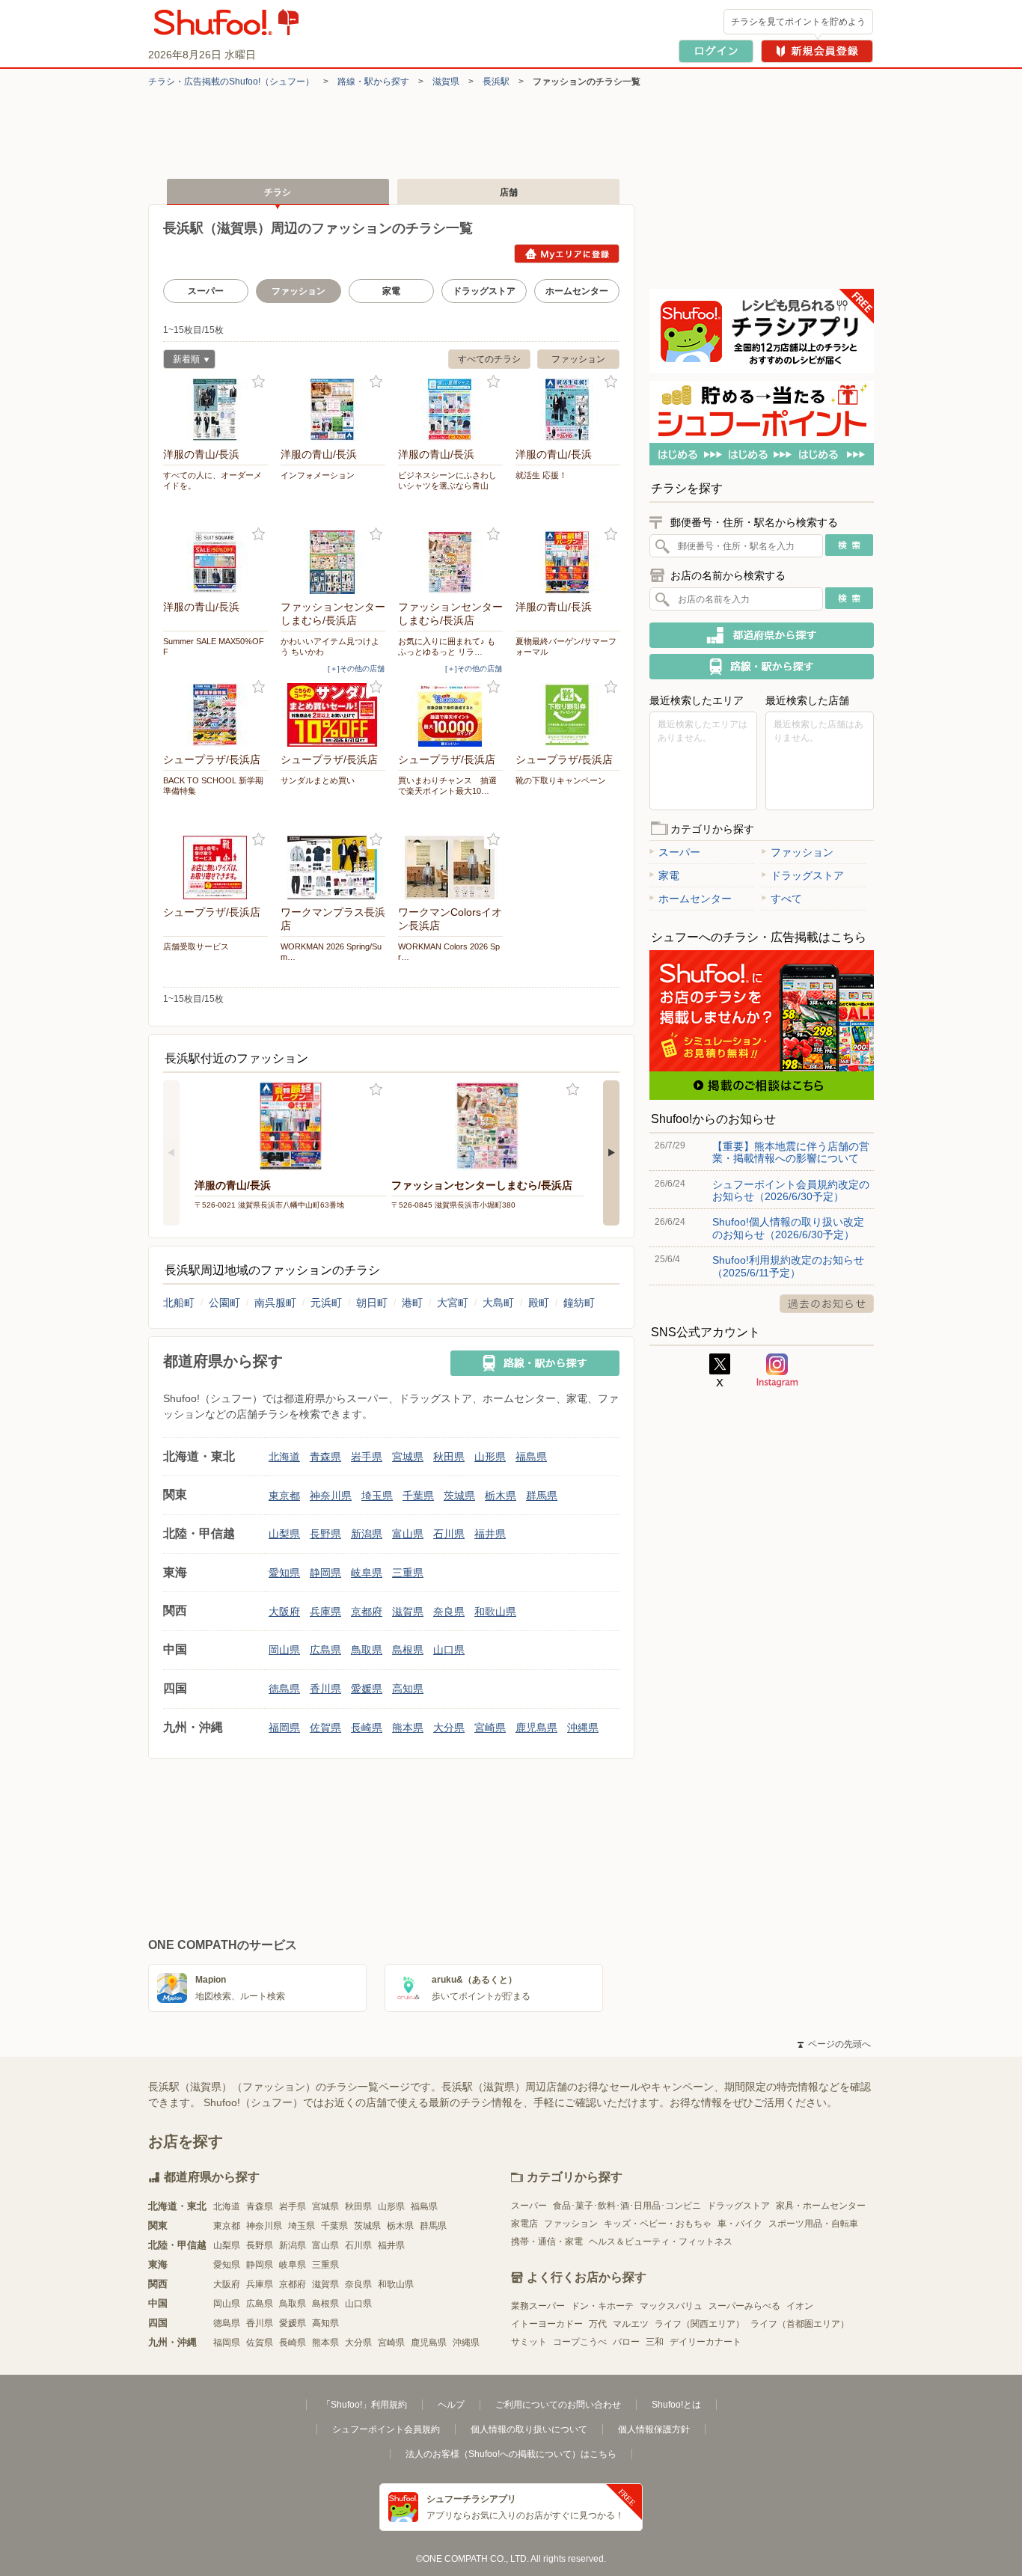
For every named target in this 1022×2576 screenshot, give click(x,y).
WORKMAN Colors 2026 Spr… (449, 952)
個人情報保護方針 (654, 2429)
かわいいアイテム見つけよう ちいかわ (330, 646)
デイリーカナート (706, 2342)
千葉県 (418, 1496)
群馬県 (542, 1496)
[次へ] (611, 1153)
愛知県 (284, 1573)
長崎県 (367, 1728)
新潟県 (367, 1534)
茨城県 (459, 1496)
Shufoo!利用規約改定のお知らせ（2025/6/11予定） (788, 1266)
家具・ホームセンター (821, 2206)
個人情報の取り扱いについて (529, 2429)
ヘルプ (451, 2405)
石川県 (449, 1534)
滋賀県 (446, 82)
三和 (655, 2342)
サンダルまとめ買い (318, 780)
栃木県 (501, 1496)
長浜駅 (496, 82)
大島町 (498, 1303)
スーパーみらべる (744, 2306)
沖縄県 (583, 1728)
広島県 (325, 1650)
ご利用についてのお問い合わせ (558, 2405)
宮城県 (408, 1457)
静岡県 (325, 1573)
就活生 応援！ (541, 475)
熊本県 (408, 1728)
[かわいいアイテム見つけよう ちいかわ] (333, 562)
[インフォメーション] (333, 410)
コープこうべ (580, 2342)
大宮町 (453, 1303)
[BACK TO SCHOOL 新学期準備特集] (215, 715)
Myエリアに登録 (567, 254)
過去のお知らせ (827, 1304)
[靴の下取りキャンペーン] (568, 715)
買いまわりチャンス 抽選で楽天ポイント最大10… (447, 786)
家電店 (524, 2224)
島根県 (408, 1650)
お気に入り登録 (258, 382)
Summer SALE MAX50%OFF (214, 646)
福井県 (490, 1534)
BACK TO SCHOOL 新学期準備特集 (213, 786)
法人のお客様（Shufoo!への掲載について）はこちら (511, 2454)
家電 (391, 291)
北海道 (284, 1457)
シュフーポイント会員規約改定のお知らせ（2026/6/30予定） (791, 1190)
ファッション (578, 359)
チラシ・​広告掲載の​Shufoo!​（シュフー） (231, 82)
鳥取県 (367, 1650)
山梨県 (284, 1534)
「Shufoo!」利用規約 (364, 2405)
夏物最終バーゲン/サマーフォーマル (566, 646)
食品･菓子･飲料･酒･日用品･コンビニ (627, 2206)
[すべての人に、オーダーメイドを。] (215, 410)
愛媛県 (367, 1689)
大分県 (449, 1728)
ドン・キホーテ (602, 2306)
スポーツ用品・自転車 (813, 2224)
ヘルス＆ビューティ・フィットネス (661, 2242)
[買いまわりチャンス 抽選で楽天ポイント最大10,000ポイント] (450, 715)
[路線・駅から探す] (535, 1363)
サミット (529, 2342)
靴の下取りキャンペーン (561, 780)
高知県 (408, 1689)
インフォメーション (318, 475)
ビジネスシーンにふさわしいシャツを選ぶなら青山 (447, 480)
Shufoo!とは (676, 2405)
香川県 (325, 1689)
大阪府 (284, 1612)
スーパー (206, 291)
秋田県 (449, 1457)
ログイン (716, 51)
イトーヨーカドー (547, 2324)
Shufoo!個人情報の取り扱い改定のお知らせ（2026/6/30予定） (788, 1228)
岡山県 (284, 1650)
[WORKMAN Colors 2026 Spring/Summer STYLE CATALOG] (450, 868)
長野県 (325, 1534)
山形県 (490, 1457)
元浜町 (326, 1303)
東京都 (284, 1496)
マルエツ (631, 2324)
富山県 (408, 1534)
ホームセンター (577, 291)
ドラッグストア (484, 291)
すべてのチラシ (489, 359)
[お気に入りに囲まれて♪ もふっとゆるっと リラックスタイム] (450, 562)
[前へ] (171, 1153)
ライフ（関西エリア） (700, 2324)
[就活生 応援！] (568, 410)
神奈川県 (331, 1496)
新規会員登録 (817, 51)
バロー (626, 2342)
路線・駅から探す (373, 82)
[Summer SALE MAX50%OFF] (215, 562)
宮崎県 (490, 1728)
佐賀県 (325, 1728)
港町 (412, 1303)
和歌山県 (495, 1612)
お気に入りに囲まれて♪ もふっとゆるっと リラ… (447, 646)
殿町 (539, 1303)
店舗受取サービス (196, 946)
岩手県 (367, 1457)
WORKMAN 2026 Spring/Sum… (331, 952)
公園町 (224, 1303)
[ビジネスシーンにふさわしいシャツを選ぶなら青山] (450, 410)
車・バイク (740, 2224)
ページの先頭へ (834, 2044)
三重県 (408, 1573)
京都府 (367, 1612)
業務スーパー (538, 2306)
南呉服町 (275, 1303)
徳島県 (284, 1689)
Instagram (777, 1371)
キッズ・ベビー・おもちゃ (658, 2224)
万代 (598, 2324)
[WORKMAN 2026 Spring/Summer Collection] (333, 868)
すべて (786, 899)
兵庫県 (325, 1612)
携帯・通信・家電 (547, 2242)
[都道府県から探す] (762, 635)
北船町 (179, 1303)
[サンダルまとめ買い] (333, 715)
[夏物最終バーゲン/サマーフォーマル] (568, 562)
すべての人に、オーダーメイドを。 (212, 480)
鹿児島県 (536, 1728)
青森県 (325, 1457)
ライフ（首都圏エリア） (800, 2324)
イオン (800, 2306)
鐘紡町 (579, 1303)
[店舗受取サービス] (215, 868)
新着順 (181, 361)
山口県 (449, 1650)
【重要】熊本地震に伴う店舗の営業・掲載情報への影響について (791, 1152)
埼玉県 (377, 1496)
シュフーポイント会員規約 (386, 2429)
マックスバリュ (671, 2306)
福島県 (531, 1457)
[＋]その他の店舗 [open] (356, 669)
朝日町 (372, 1303)
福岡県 (284, 1728)
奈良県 (449, 1612)
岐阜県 (367, 1573)
